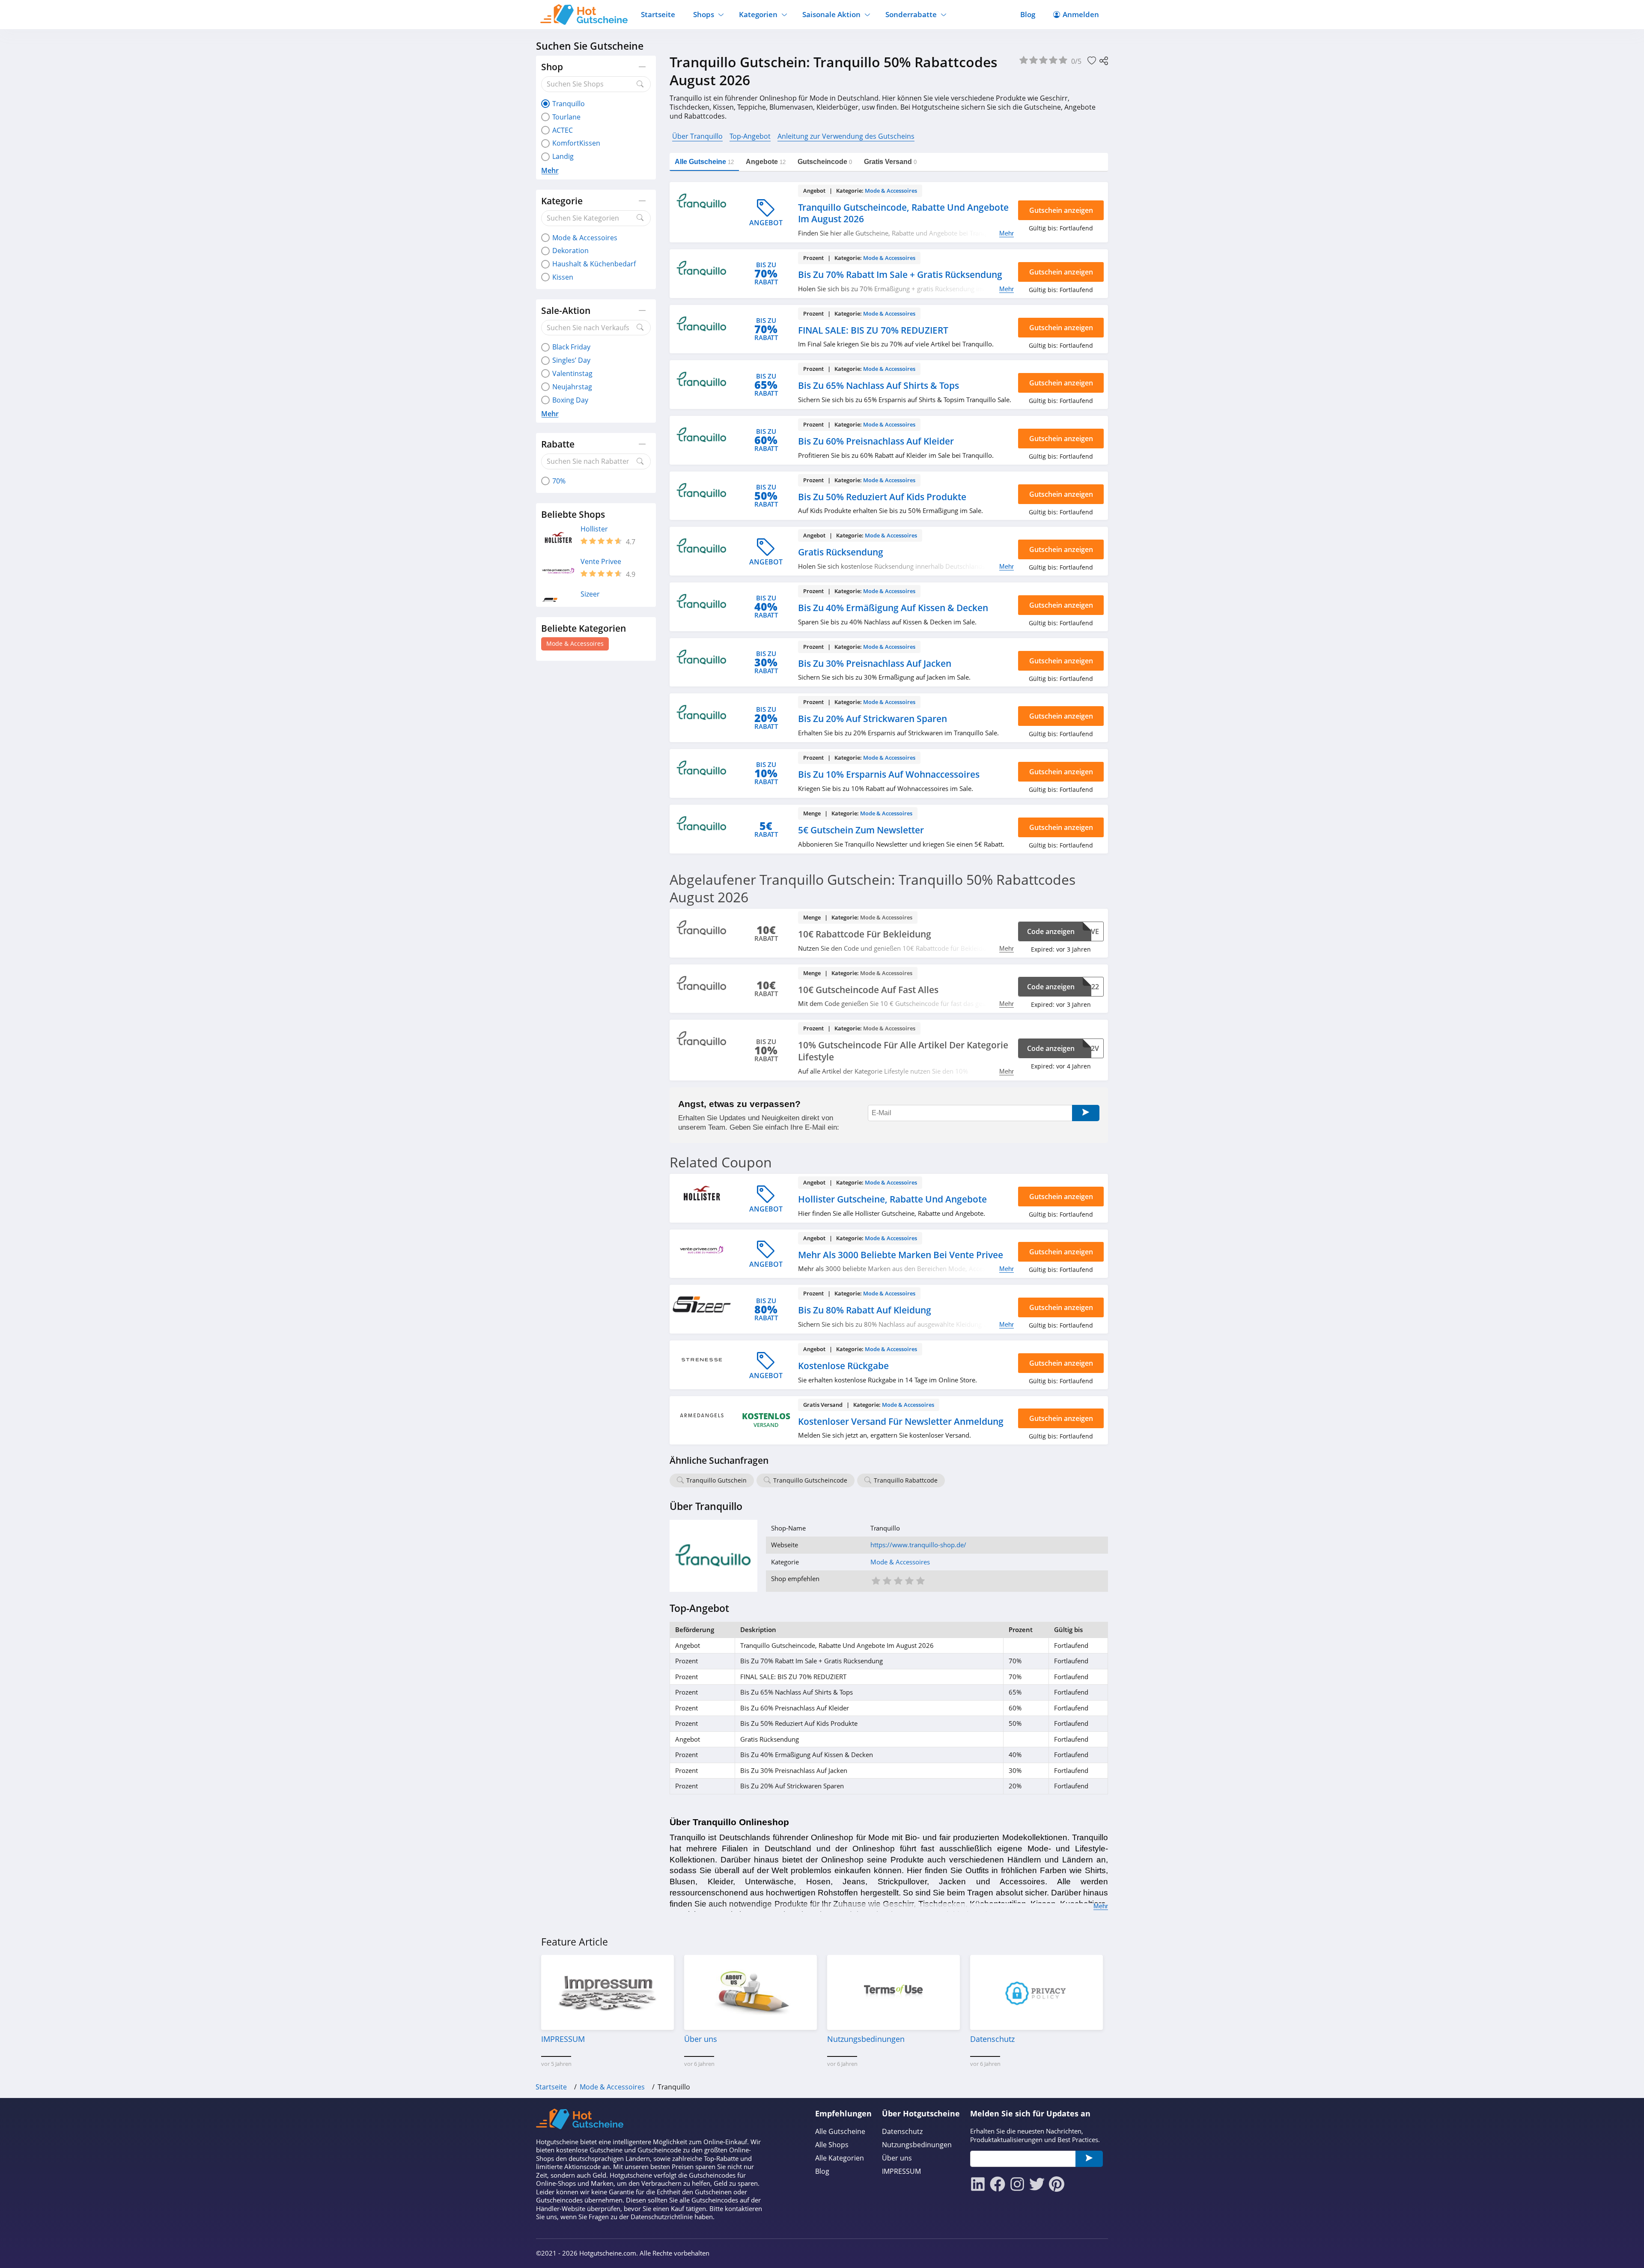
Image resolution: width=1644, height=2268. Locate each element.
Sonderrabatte (911, 14)
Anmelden (1081, 14)
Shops (704, 14)
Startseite (658, 14)
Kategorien (758, 14)
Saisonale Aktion (831, 14)
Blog (1028, 14)
